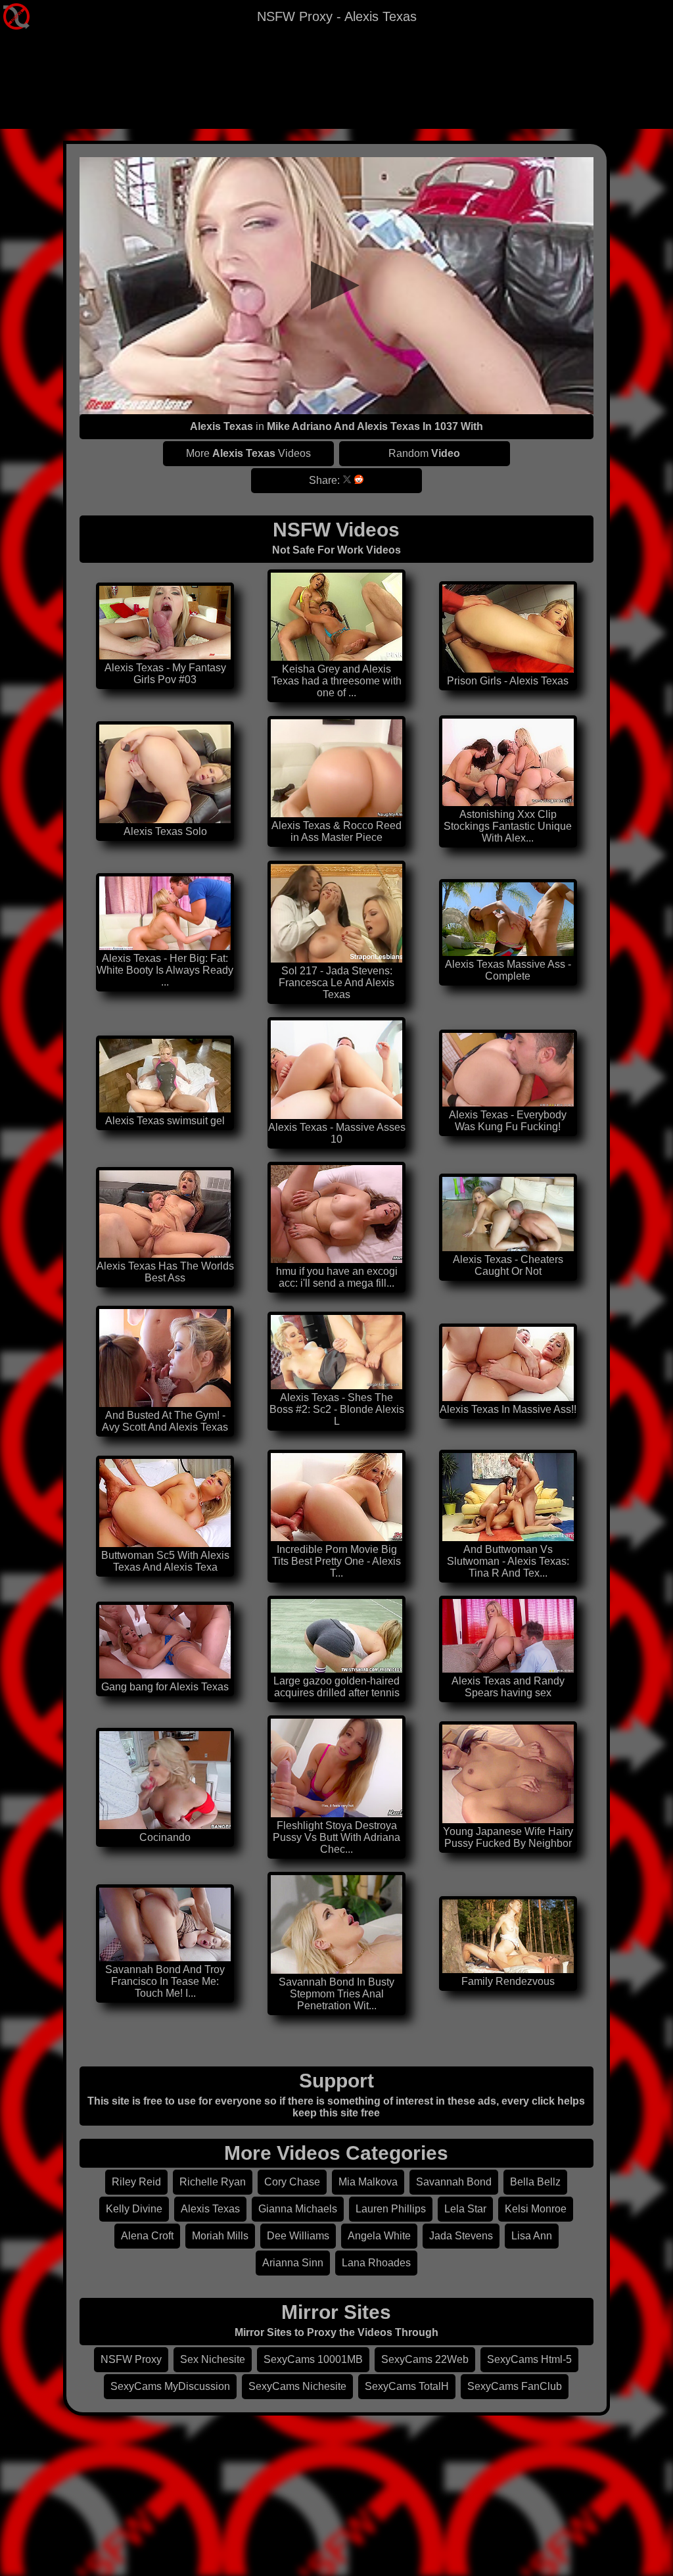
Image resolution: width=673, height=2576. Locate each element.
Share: (324, 480)
